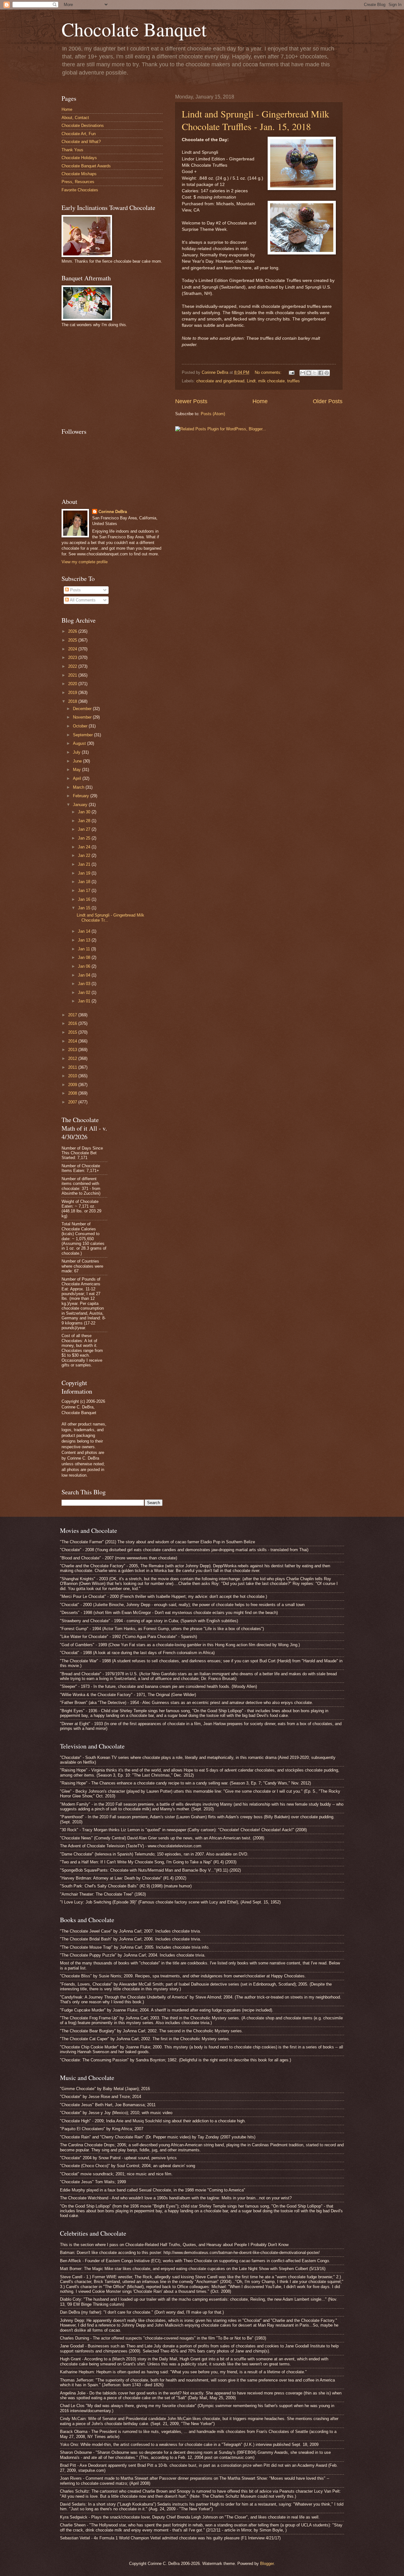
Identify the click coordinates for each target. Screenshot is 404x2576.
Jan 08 (85, 957)
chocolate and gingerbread (220, 381)
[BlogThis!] (309, 373)
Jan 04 (85, 975)
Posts (75, 590)
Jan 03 (85, 984)
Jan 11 (85, 949)
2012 (73, 1058)
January (81, 805)
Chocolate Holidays (79, 158)
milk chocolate (271, 381)
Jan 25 (85, 838)
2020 (73, 684)
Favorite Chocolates (80, 190)
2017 (73, 1015)
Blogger (267, 2564)
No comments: (269, 372)
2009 (73, 1085)
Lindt (251, 381)
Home (260, 401)
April (78, 778)
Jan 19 (85, 873)
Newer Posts (191, 401)
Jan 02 (85, 992)
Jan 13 (85, 940)
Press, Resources (78, 182)
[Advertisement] (109, 377)
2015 (73, 1032)
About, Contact (75, 118)
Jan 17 (85, 891)
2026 (73, 631)
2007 (73, 1102)
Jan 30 (85, 812)
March (79, 787)
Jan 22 (85, 855)
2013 (73, 1050)
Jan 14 (85, 931)
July (77, 752)
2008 (73, 1093)
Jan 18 (85, 882)
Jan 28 (85, 821)
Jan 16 (85, 899)
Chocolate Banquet (134, 29)
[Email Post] (291, 372)
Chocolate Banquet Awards (86, 166)
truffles (294, 381)
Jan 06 (85, 966)
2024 (73, 649)
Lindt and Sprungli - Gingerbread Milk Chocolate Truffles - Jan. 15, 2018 (255, 120)
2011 (73, 1067)
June (78, 761)
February (82, 796)
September (83, 735)
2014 (73, 1041)
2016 (73, 1023)
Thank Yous (72, 150)
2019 (73, 693)
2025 (73, 640)
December (83, 709)
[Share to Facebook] (321, 373)
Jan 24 (85, 847)
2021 (73, 675)
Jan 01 (85, 1001)
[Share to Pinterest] (327, 373)
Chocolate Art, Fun (79, 134)
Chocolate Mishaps (79, 174)
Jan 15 (85, 908)
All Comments (82, 600)
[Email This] (303, 373)
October (81, 726)
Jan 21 (85, 864)
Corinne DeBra (113, 512)
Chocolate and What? (81, 142)
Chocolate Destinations (83, 126)
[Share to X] (315, 373)
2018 (73, 701)
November (83, 717)
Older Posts (328, 401)
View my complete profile (85, 562)
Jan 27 (85, 829)
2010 (73, 1076)
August (80, 743)
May (77, 770)
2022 (73, 666)
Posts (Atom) (213, 414)
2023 (73, 657)
